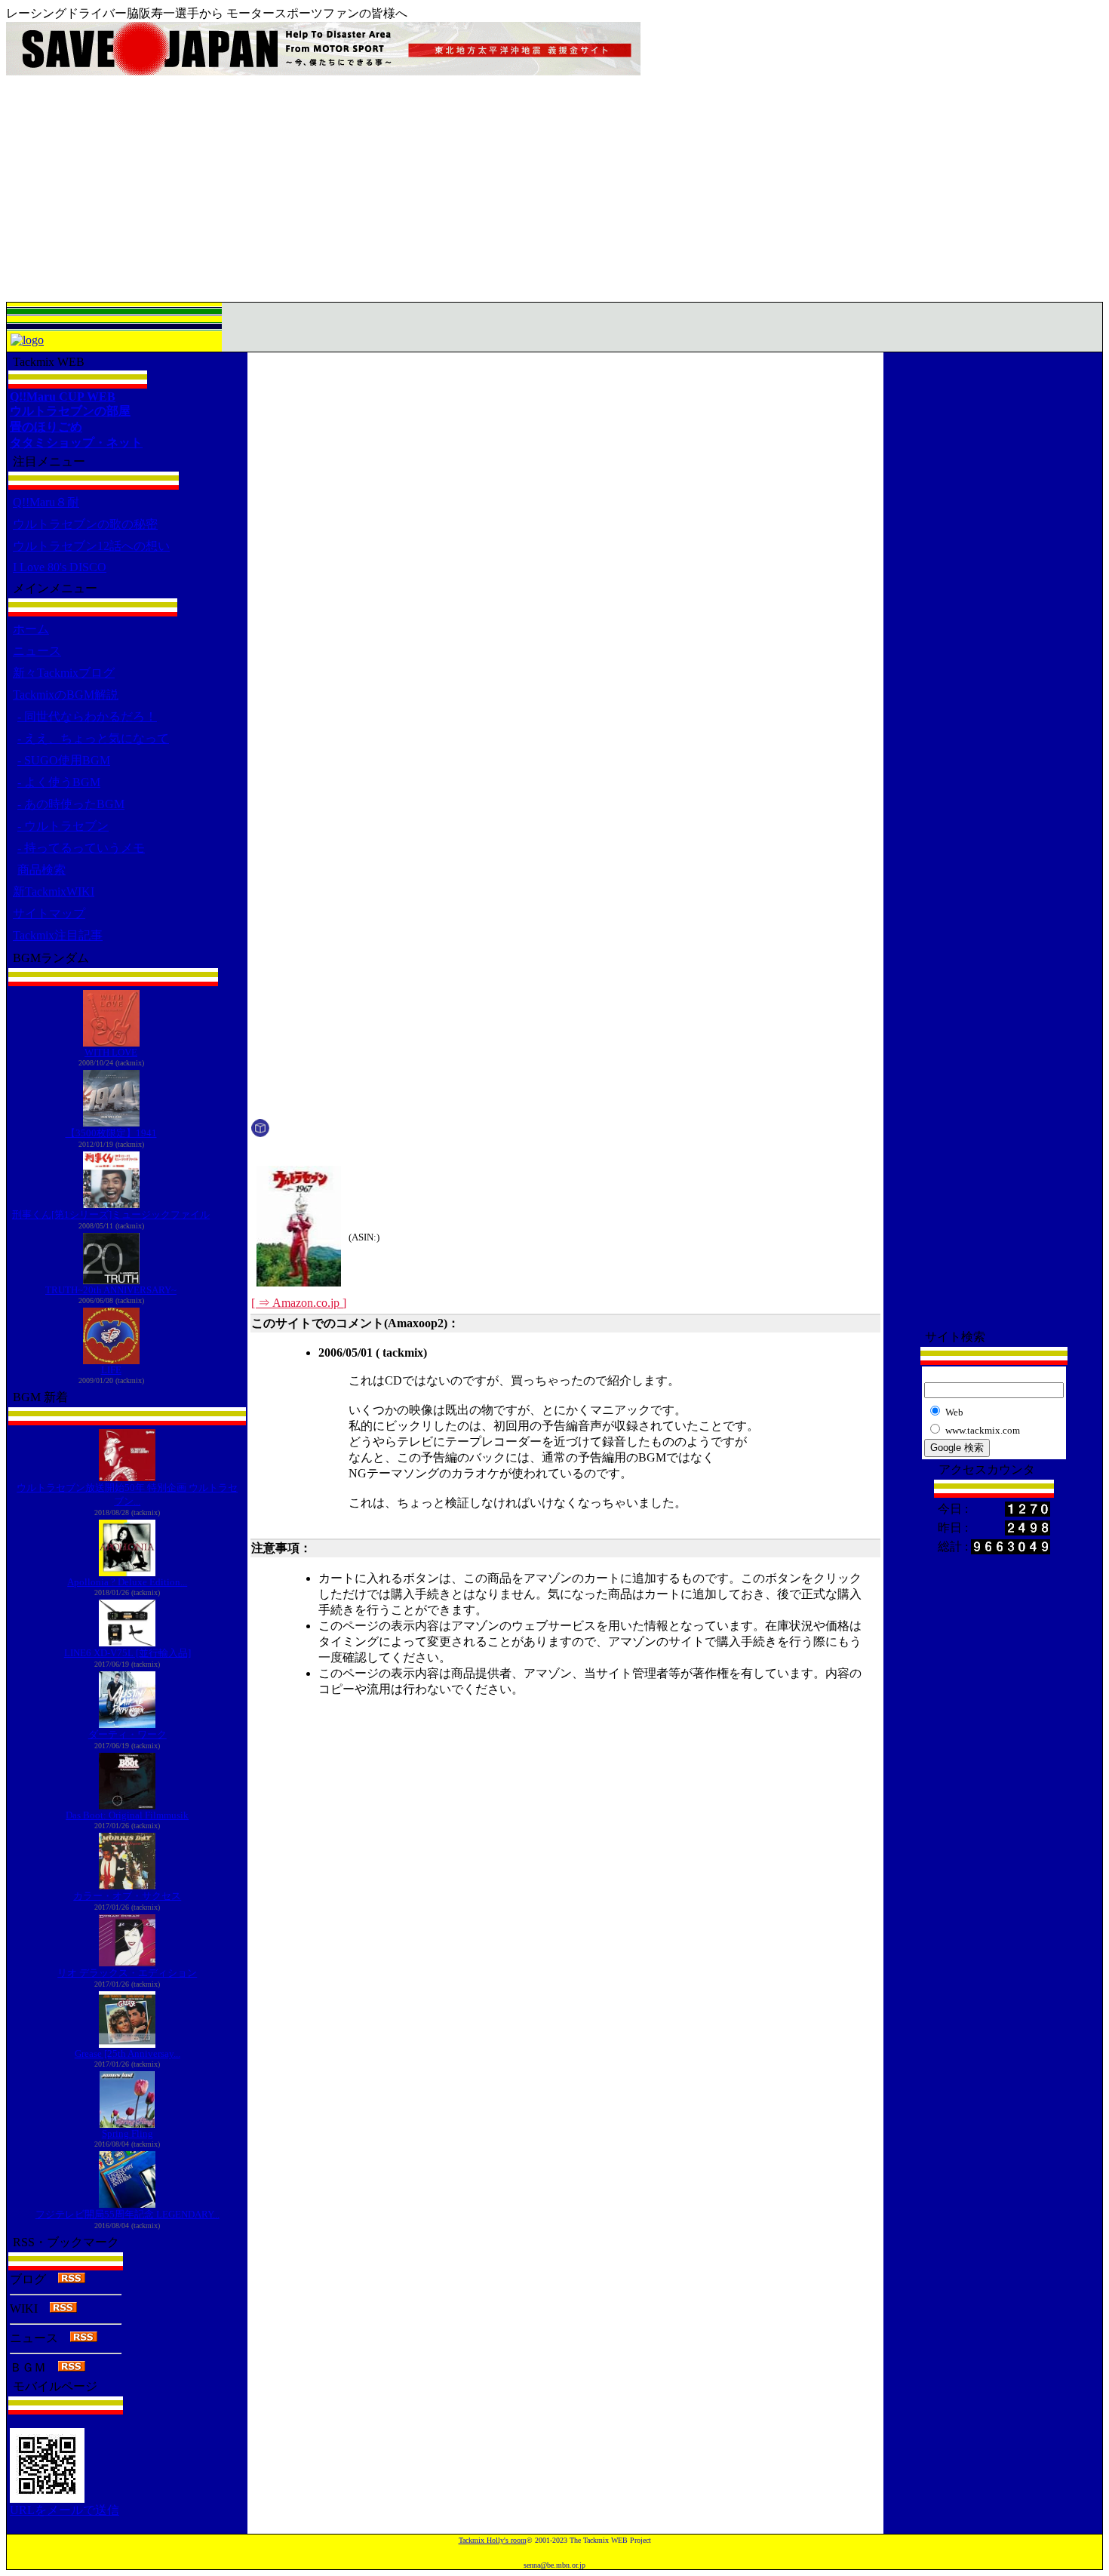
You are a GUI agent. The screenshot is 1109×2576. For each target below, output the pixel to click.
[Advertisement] (554, 189)
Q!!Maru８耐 (46, 502)
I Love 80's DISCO (60, 567)
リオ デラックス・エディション (127, 1973)
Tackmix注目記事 (58, 935)
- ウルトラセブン (63, 826)
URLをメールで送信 (65, 2510)
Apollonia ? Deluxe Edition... (127, 1582)
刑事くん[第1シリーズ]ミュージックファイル (111, 1214)
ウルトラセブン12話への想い (91, 546)
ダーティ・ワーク (127, 1734)
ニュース (37, 651)
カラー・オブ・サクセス (127, 1896)
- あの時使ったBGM (71, 804)
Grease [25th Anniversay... (127, 2053)
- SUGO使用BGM (64, 760)
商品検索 (41, 870)
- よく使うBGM (59, 782)
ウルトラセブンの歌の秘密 (85, 524)
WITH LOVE (111, 1052)
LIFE (111, 1370)
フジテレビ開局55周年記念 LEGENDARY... (127, 2214)
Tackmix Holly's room (493, 2540)
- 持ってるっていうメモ (81, 848)
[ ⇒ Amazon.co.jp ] (299, 1303)
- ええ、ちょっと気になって (93, 738)
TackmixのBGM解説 (66, 695)
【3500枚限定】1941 (111, 1133)
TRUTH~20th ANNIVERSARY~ (111, 1290)
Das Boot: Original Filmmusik (127, 1815)
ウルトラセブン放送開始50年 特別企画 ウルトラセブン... (127, 1494)
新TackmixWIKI (54, 891)
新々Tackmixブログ (64, 673)
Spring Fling (127, 2133)
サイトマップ (49, 913)
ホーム (31, 629)
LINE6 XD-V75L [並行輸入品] (127, 1653)
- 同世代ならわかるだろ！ (87, 716)
